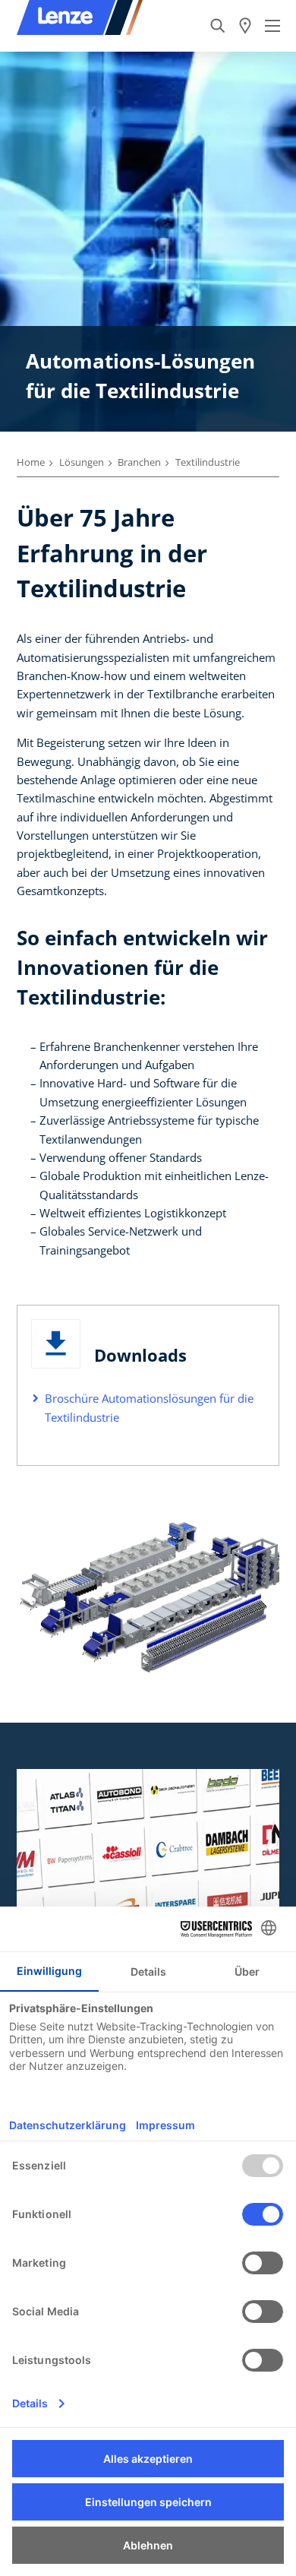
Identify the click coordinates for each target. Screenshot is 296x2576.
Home (31, 462)
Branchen (139, 462)
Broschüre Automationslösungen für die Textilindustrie (149, 1407)
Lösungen (82, 462)
